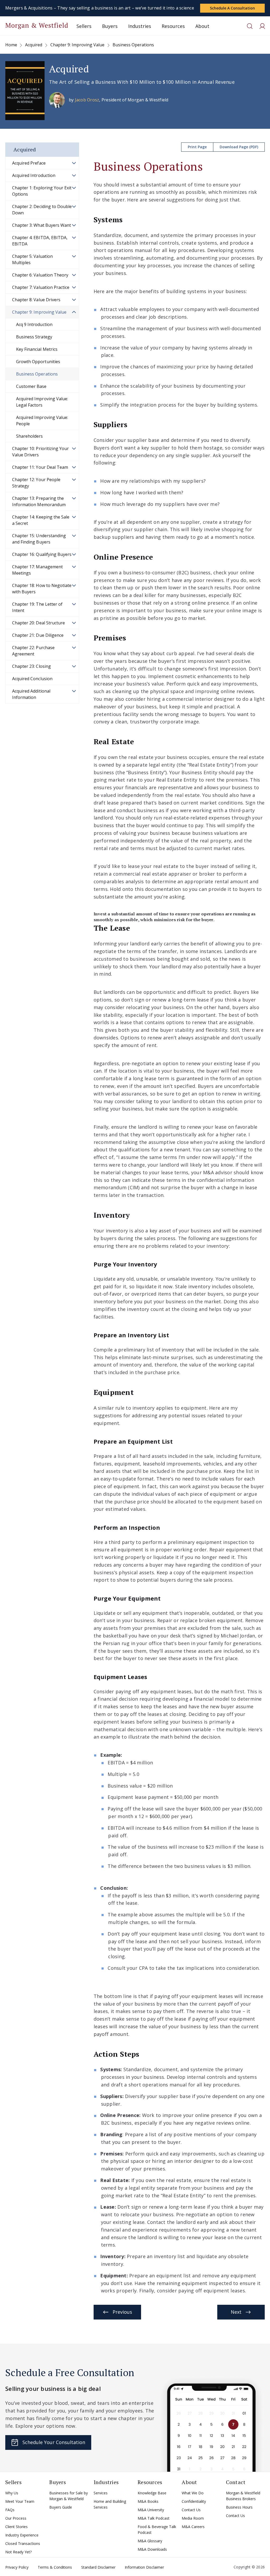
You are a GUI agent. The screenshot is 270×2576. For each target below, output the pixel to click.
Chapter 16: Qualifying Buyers (42, 554)
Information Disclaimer (144, 2567)
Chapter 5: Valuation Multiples (32, 259)
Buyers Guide (61, 2507)
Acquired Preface (29, 163)
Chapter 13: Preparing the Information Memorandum (39, 501)
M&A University (151, 2510)
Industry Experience (22, 2535)
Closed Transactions (23, 2543)
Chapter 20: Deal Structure (38, 623)
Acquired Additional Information (31, 694)
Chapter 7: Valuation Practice (41, 287)
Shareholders (29, 436)
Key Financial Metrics (37, 349)
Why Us (12, 2493)
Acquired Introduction (34, 175)
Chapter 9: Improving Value (39, 312)
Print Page (197, 147)
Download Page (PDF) (239, 147)
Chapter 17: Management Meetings (37, 570)
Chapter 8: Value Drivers (36, 300)
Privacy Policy (17, 2567)
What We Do (193, 2493)
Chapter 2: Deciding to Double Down (42, 210)
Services (101, 2493)
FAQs (10, 2510)
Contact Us (191, 2510)
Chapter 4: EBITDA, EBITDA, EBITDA (40, 241)
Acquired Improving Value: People (42, 421)
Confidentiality (194, 2501)
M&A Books (148, 2501)
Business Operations (37, 374)
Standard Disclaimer (98, 2567)
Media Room (193, 2518)
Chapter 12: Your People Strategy (36, 483)
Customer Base (31, 386)
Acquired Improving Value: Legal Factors (42, 402)
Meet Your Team (20, 2501)
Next (236, 2312)
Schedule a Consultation (232, 8)
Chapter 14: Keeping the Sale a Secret (41, 520)
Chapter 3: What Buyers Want (42, 225)
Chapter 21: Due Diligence (38, 635)
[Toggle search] (250, 26)
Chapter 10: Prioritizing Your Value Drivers (40, 452)
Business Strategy (34, 337)
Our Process (16, 2518)
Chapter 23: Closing (32, 666)
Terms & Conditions (55, 2567)
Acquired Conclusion (32, 679)
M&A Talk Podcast (154, 2518)
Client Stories (16, 2527)
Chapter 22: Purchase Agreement (33, 651)
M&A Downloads (152, 2549)
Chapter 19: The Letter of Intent (37, 607)
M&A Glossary (150, 2541)
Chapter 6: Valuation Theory (40, 275)
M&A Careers (193, 2527)
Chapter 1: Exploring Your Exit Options (42, 191)
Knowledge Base (152, 2493)
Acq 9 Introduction (34, 324)
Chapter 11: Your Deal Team (40, 467)
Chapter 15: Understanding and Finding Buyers (39, 539)
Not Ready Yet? (18, 2552)
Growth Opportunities (38, 362)
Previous (122, 2312)
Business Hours (239, 2507)
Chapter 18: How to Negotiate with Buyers (42, 589)
